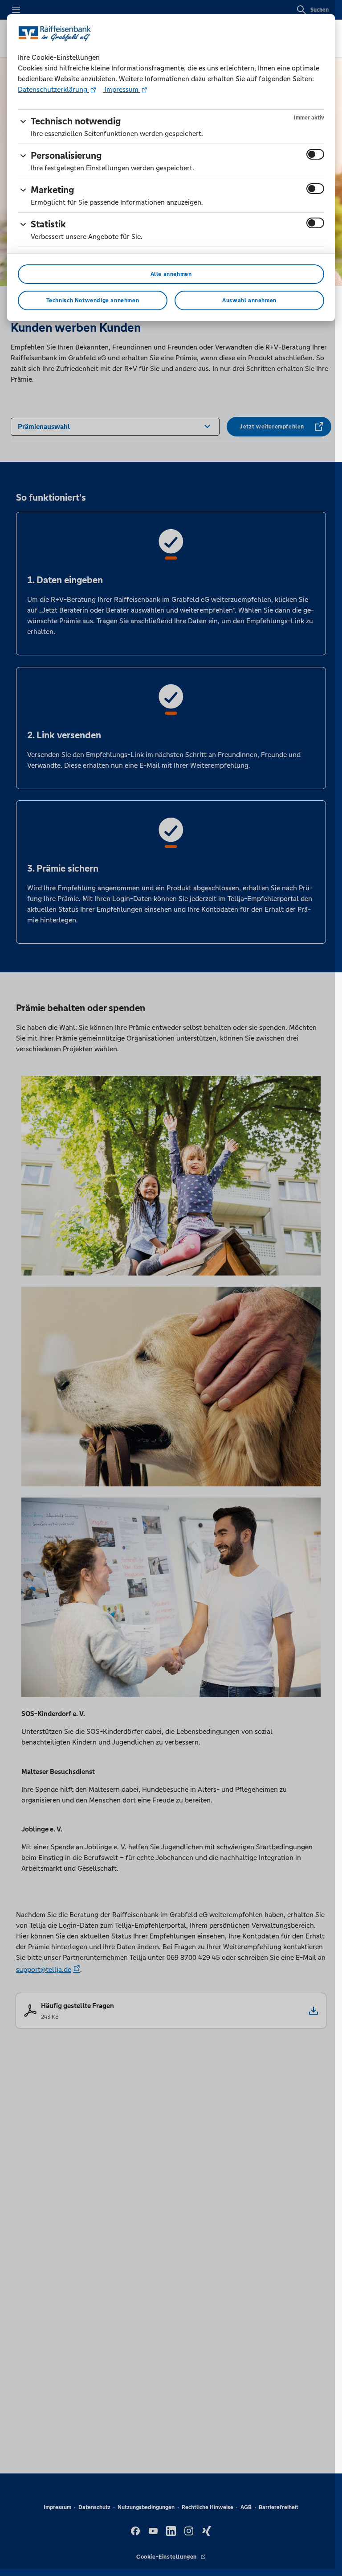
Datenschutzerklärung (53, 89)
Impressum (122, 89)
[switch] (315, 154)
